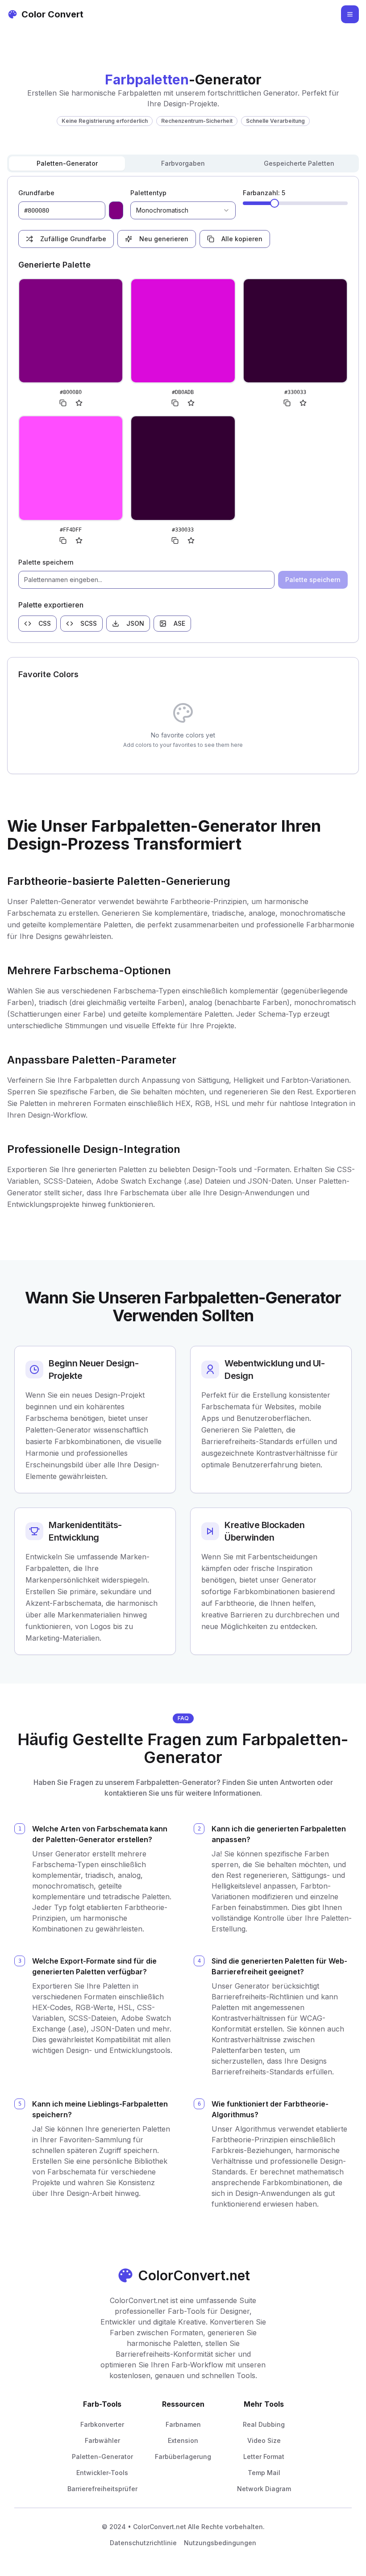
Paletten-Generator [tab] (67, 163)
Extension (183, 2440)
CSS (45, 623)
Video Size (264, 2440)
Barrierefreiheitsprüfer (102, 2489)
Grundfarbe (36, 193)
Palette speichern (46, 562)
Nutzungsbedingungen (220, 2543)
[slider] (274, 203)
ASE (179, 623)
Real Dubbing (264, 2424)
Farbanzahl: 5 (264, 193)
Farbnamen (183, 2424)
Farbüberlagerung (183, 2457)
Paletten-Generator (102, 2457)
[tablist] (183, 163)
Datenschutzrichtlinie (143, 2543)
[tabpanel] (183, 409)
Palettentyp (148, 193)
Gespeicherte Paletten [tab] (299, 163)
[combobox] (183, 210)
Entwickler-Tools (102, 2473)
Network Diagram (264, 2489)
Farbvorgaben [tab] (183, 163)
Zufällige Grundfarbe (73, 239)
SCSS (89, 623)
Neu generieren (164, 239)
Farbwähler (102, 2440)
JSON (135, 623)
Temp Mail (264, 2473)
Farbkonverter (102, 2424)
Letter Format (264, 2457)
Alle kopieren (242, 239)
